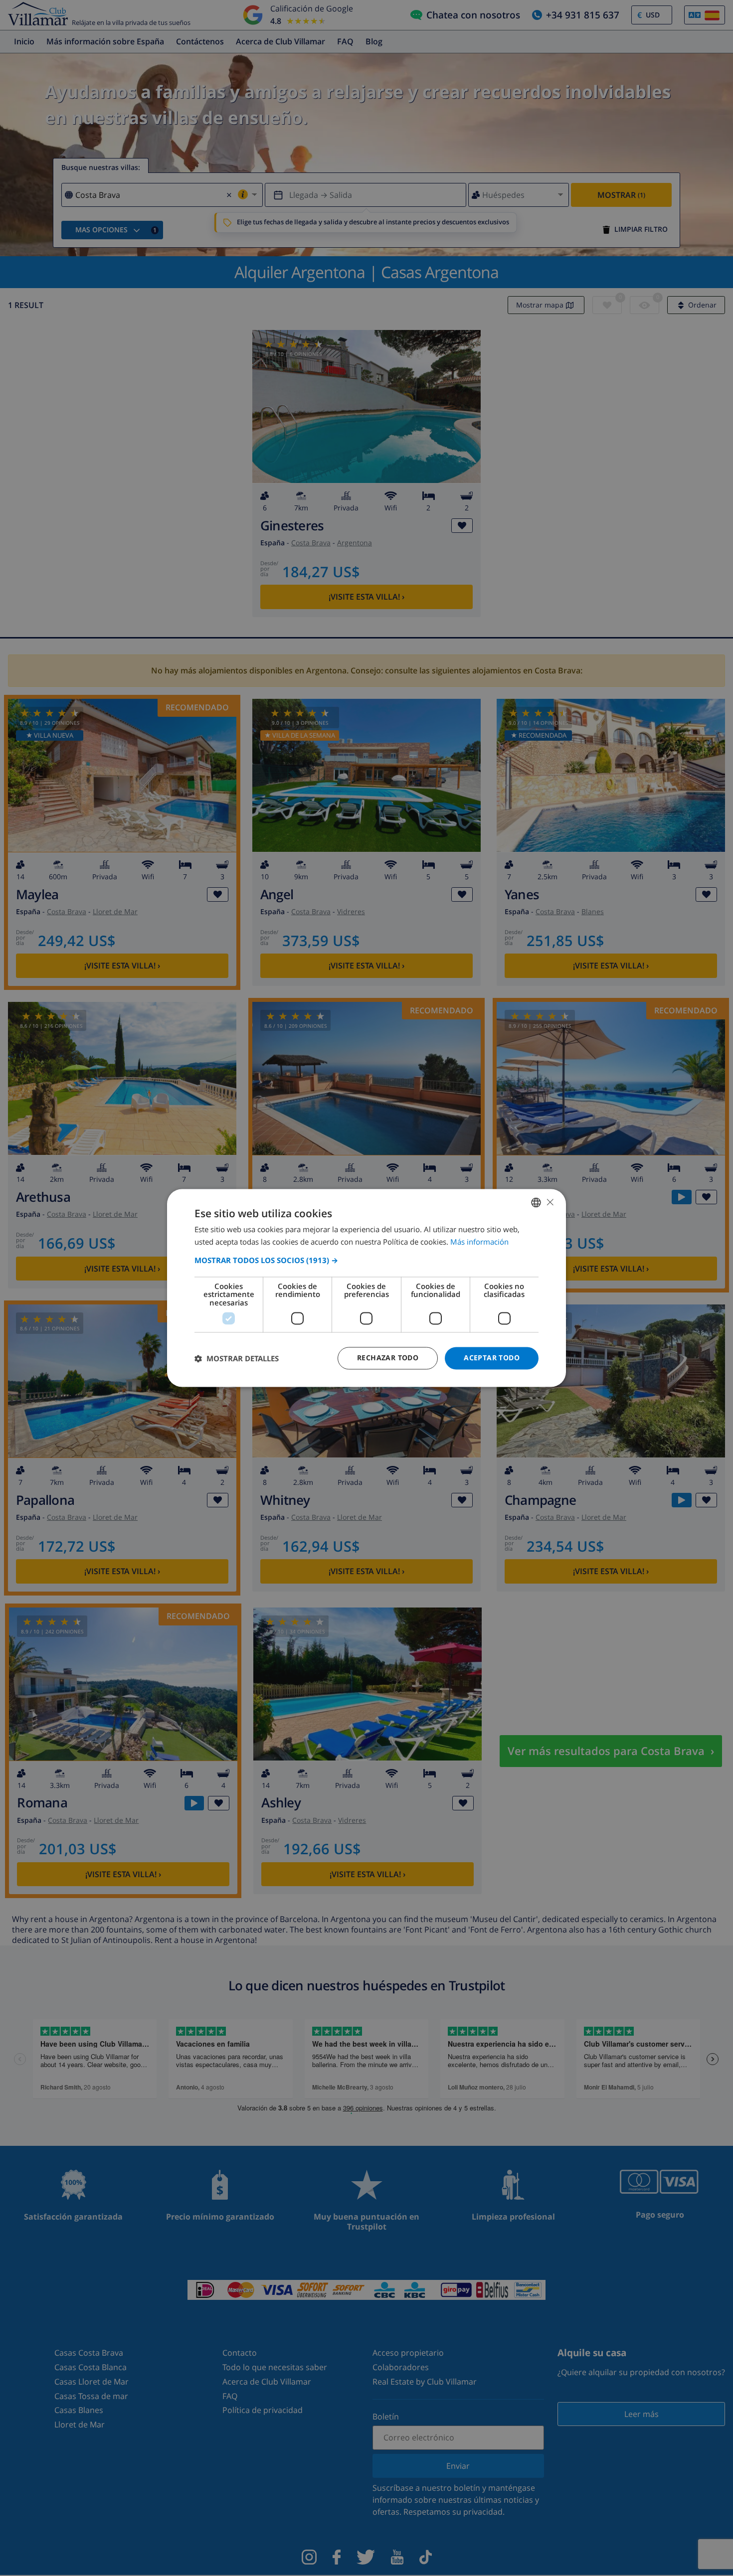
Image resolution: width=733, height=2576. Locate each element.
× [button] (550, 1202)
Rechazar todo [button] (388, 1358)
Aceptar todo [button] (492, 1358)
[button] (366, 1260)
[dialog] (366, 1288)
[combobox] (536, 1202)
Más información (479, 1242)
